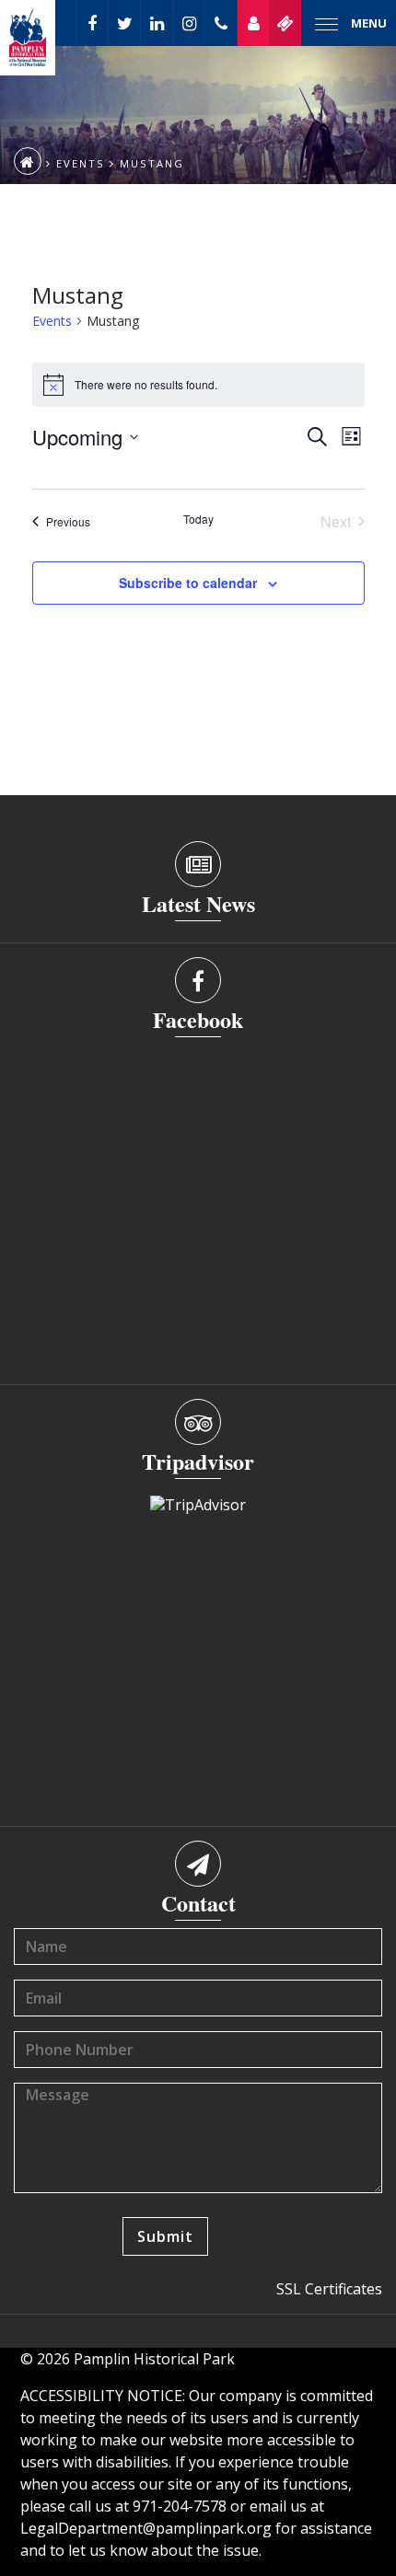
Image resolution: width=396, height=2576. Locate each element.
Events (52, 321)
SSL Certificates (329, 2289)
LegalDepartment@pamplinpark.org (146, 2528)
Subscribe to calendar (188, 583)
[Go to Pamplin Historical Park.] (28, 161)
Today (198, 519)
